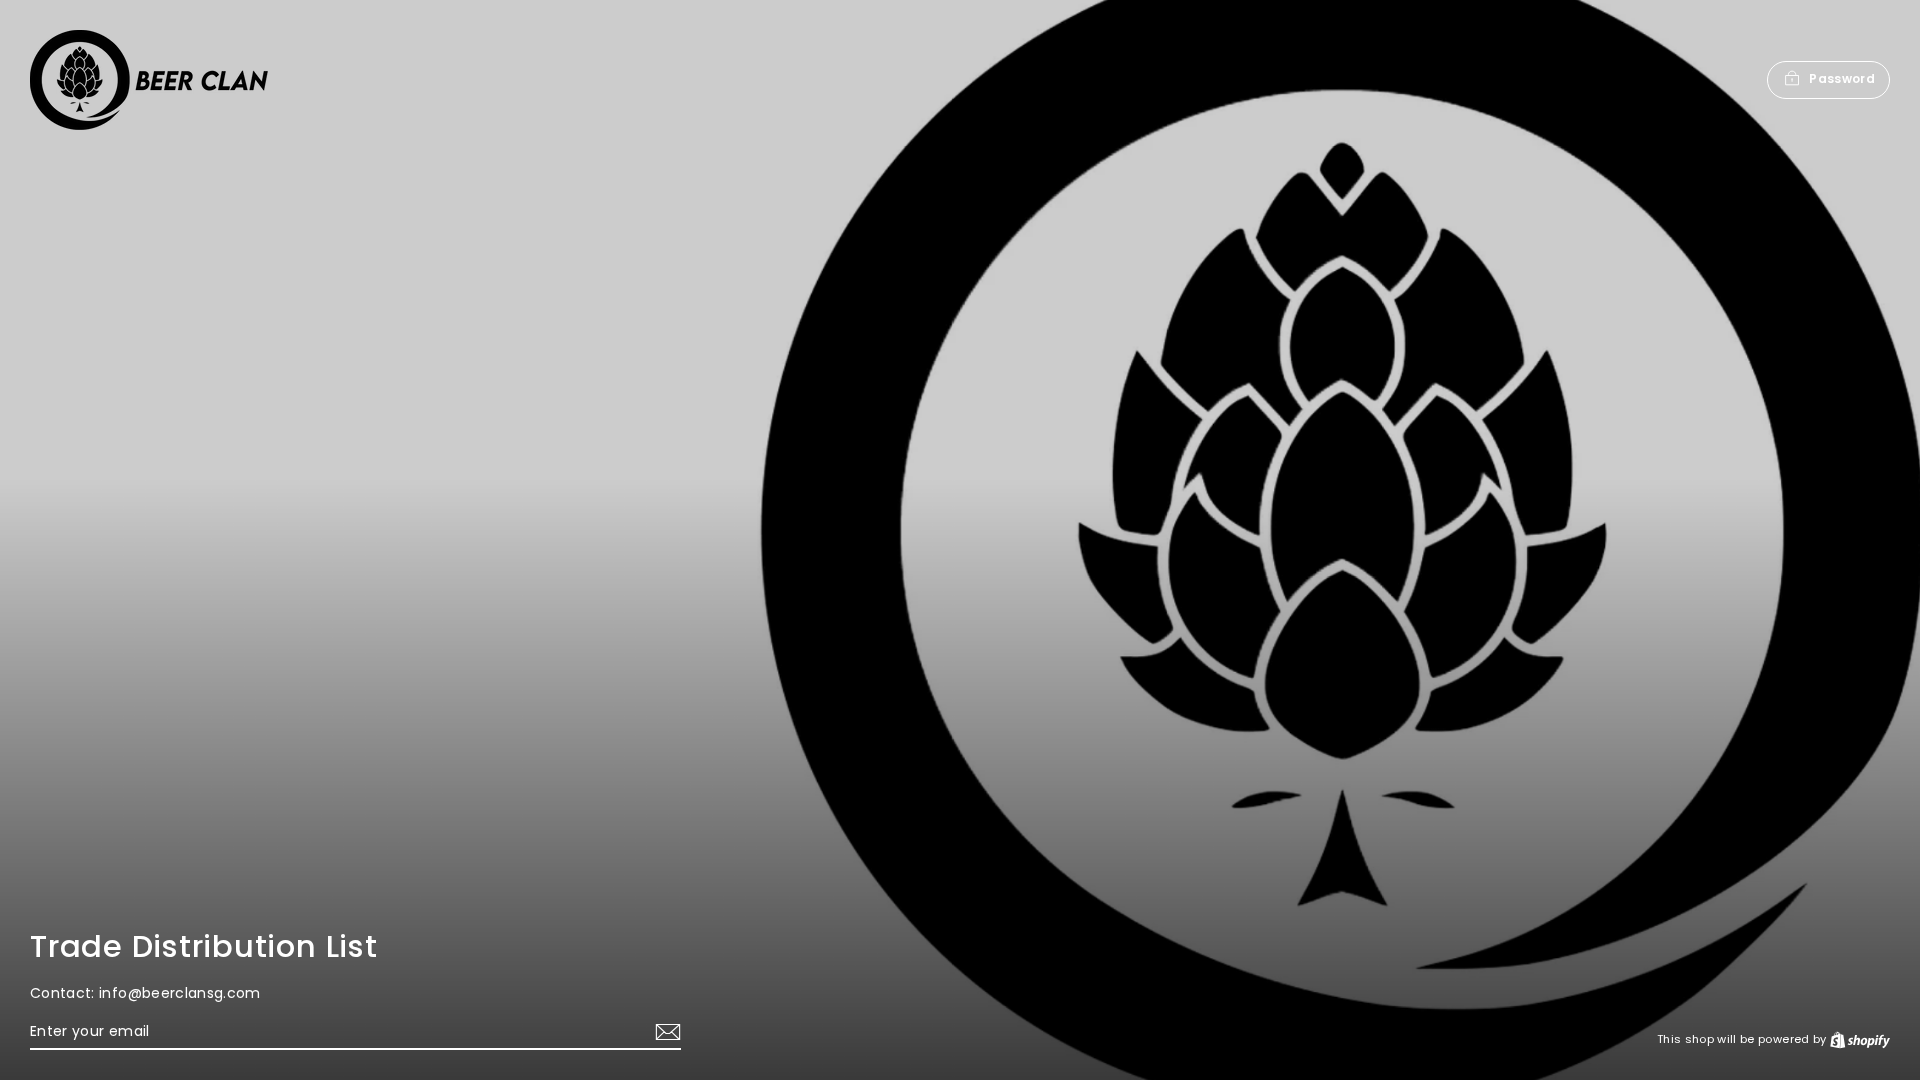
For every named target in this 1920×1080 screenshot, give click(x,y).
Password (1842, 78)
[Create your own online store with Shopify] (1860, 1039)
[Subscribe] (665, 1032)
